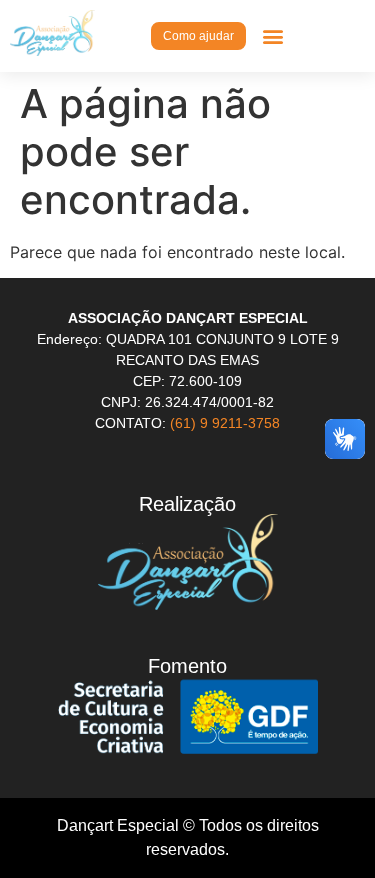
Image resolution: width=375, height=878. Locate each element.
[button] (272, 35)
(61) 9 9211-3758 (225, 423)
